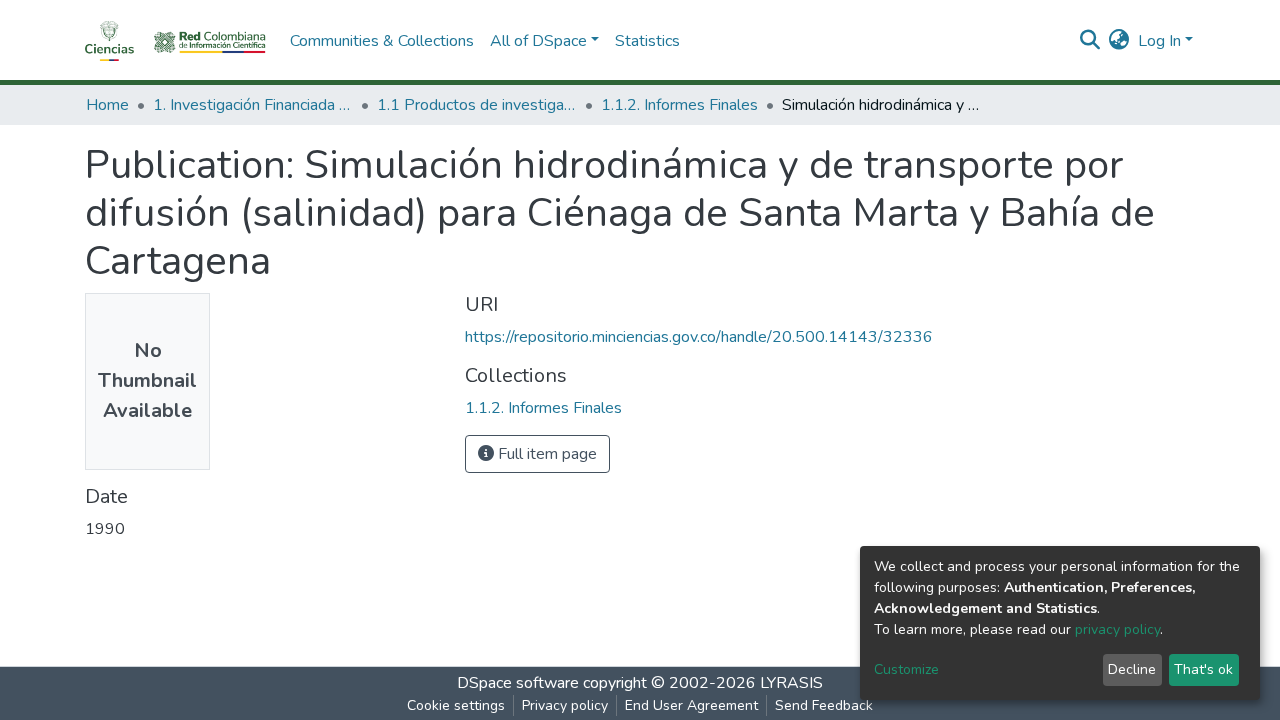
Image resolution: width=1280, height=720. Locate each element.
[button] (1119, 41)
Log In (1159, 41)
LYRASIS (791, 683)
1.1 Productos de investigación (477, 105)
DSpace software (518, 683)
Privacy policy (565, 705)
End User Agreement (691, 705)
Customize (906, 669)
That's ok (1203, 669)
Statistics (647, 41)
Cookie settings (456, 705)
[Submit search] (1090, 41)
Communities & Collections (382, 41)
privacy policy (1117, 629)
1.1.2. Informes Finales (679, 105)
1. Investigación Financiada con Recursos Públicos (253, 105)
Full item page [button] (545, 454)
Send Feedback (824, 705)
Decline (1132, 669)
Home (107, 105)
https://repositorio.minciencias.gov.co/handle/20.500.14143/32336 (699, 337)
